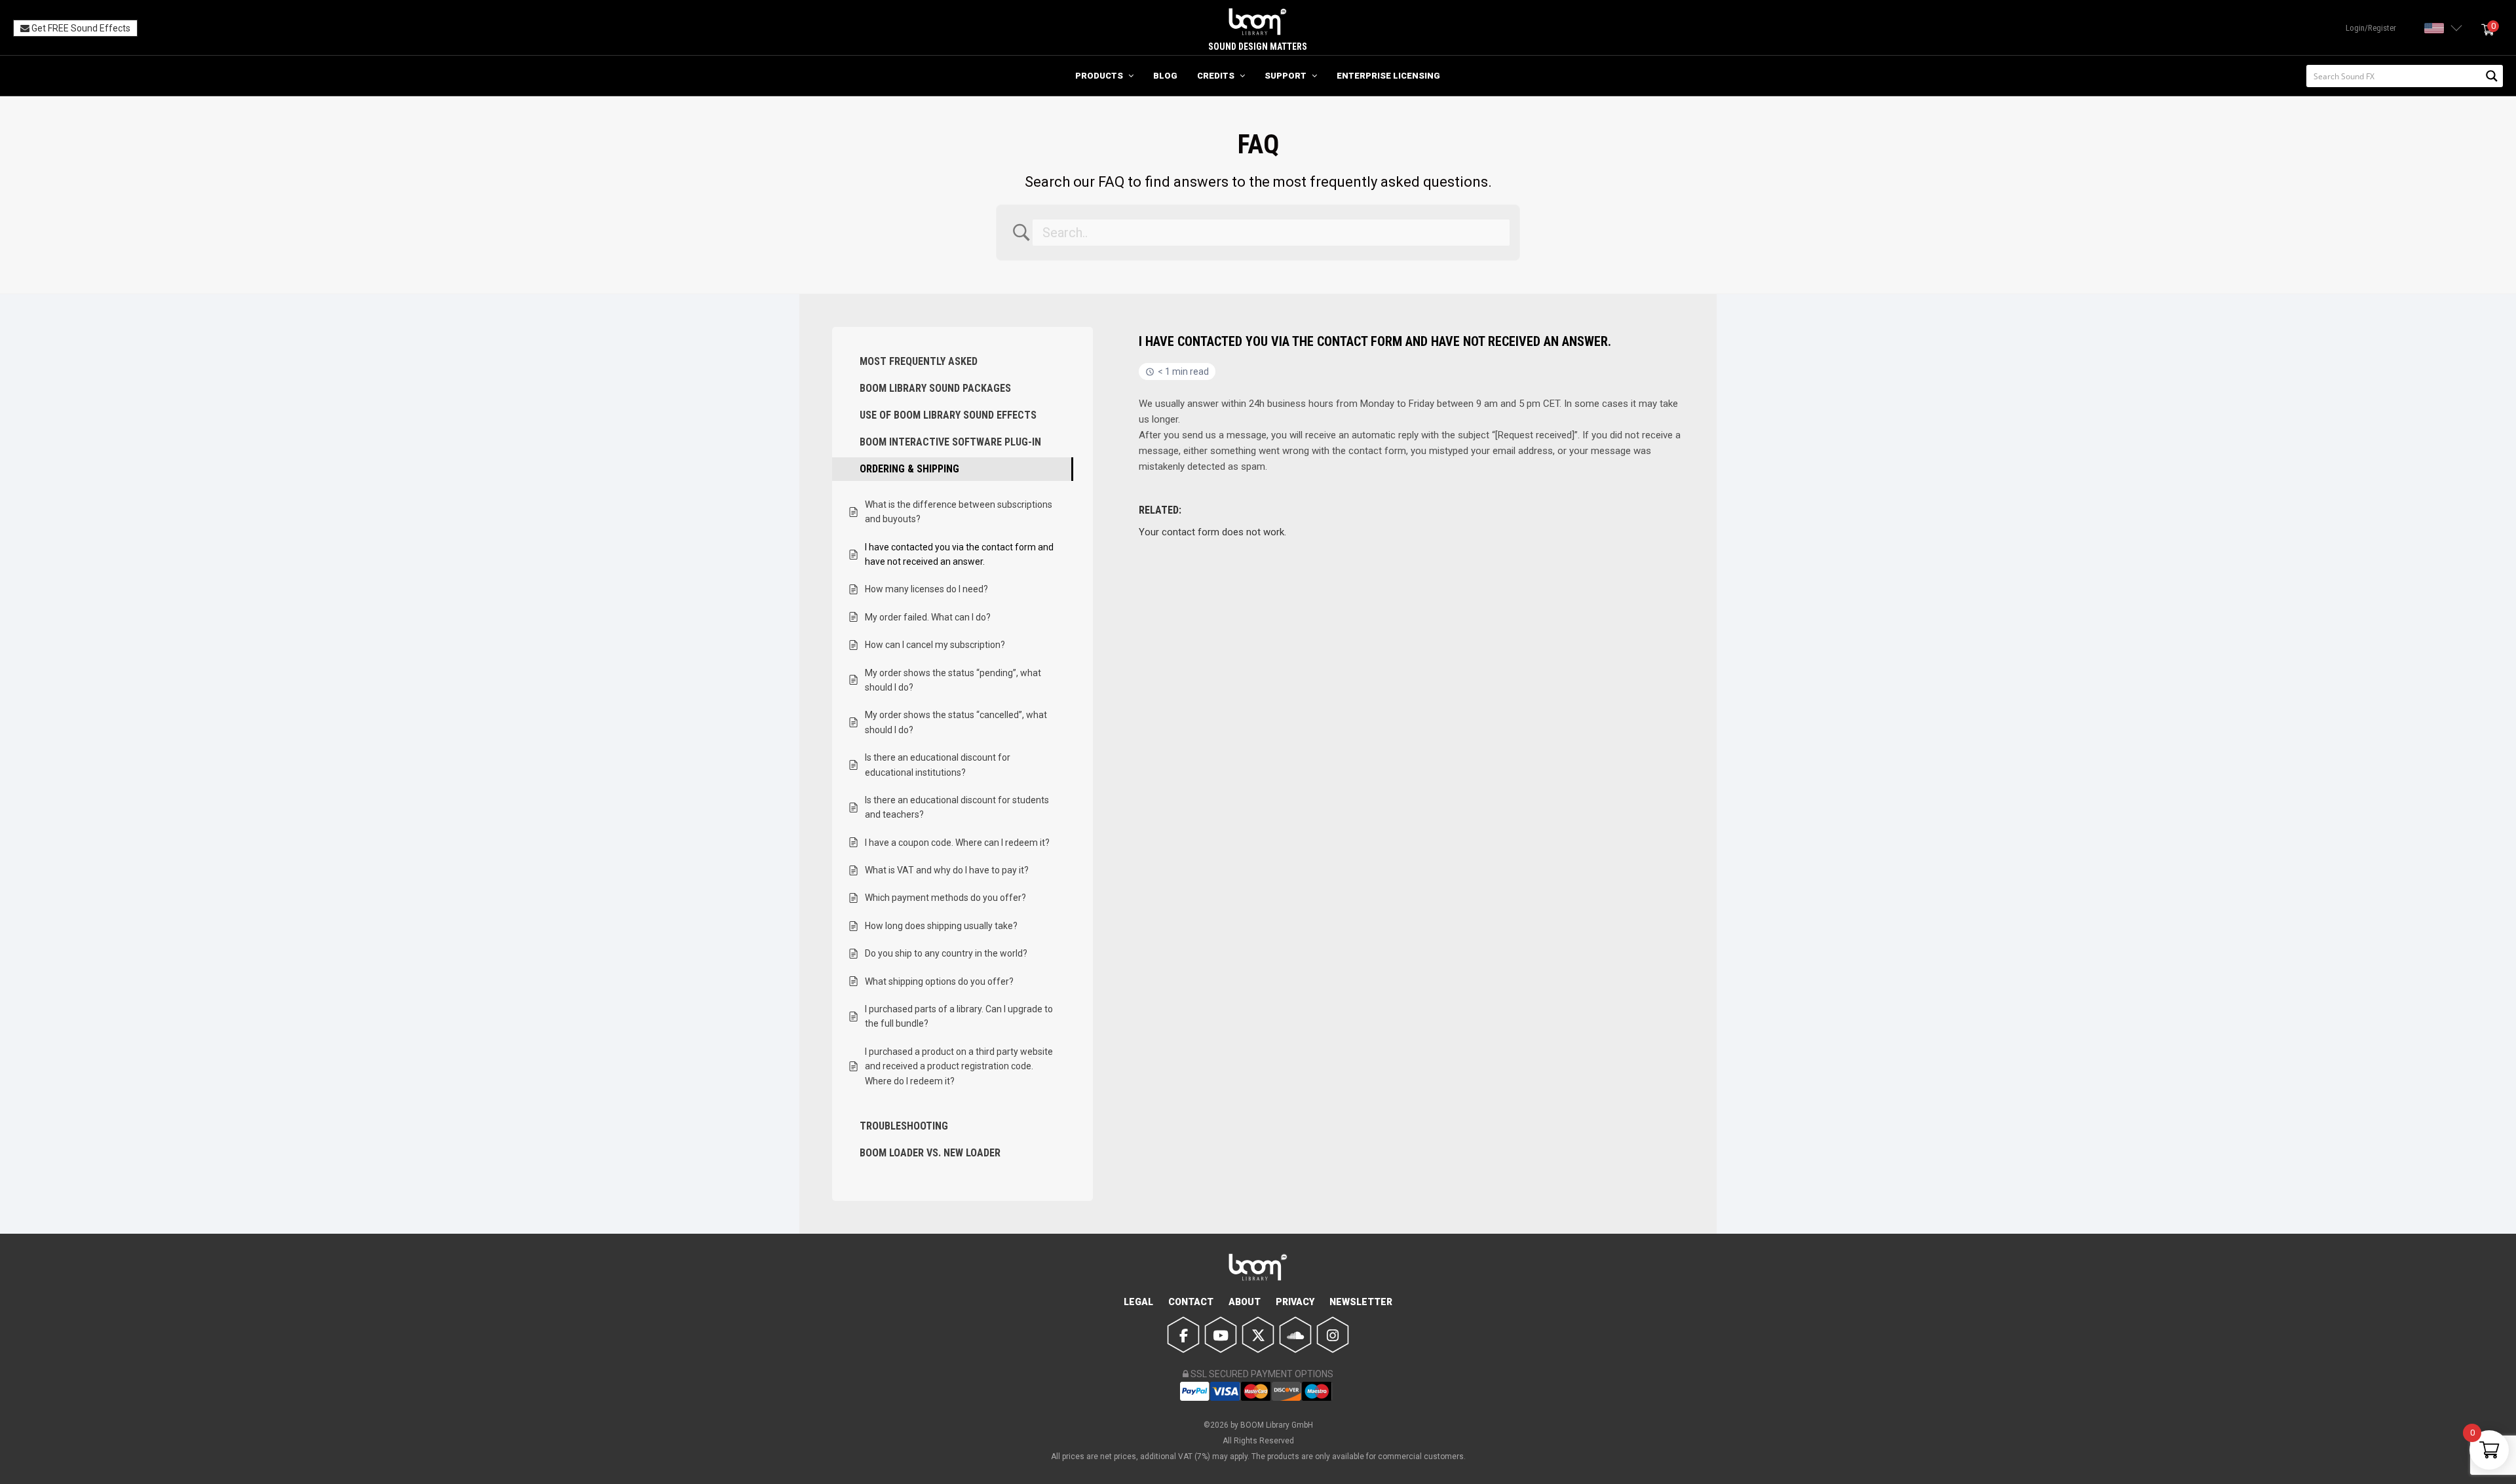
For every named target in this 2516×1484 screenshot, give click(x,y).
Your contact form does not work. (1212, 532)
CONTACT (1191, 1302)
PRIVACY (1295, 1302)
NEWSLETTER (1361, 1302)
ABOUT (1245, 1302)
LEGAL (1138, 1302)
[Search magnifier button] (2492, 76)
